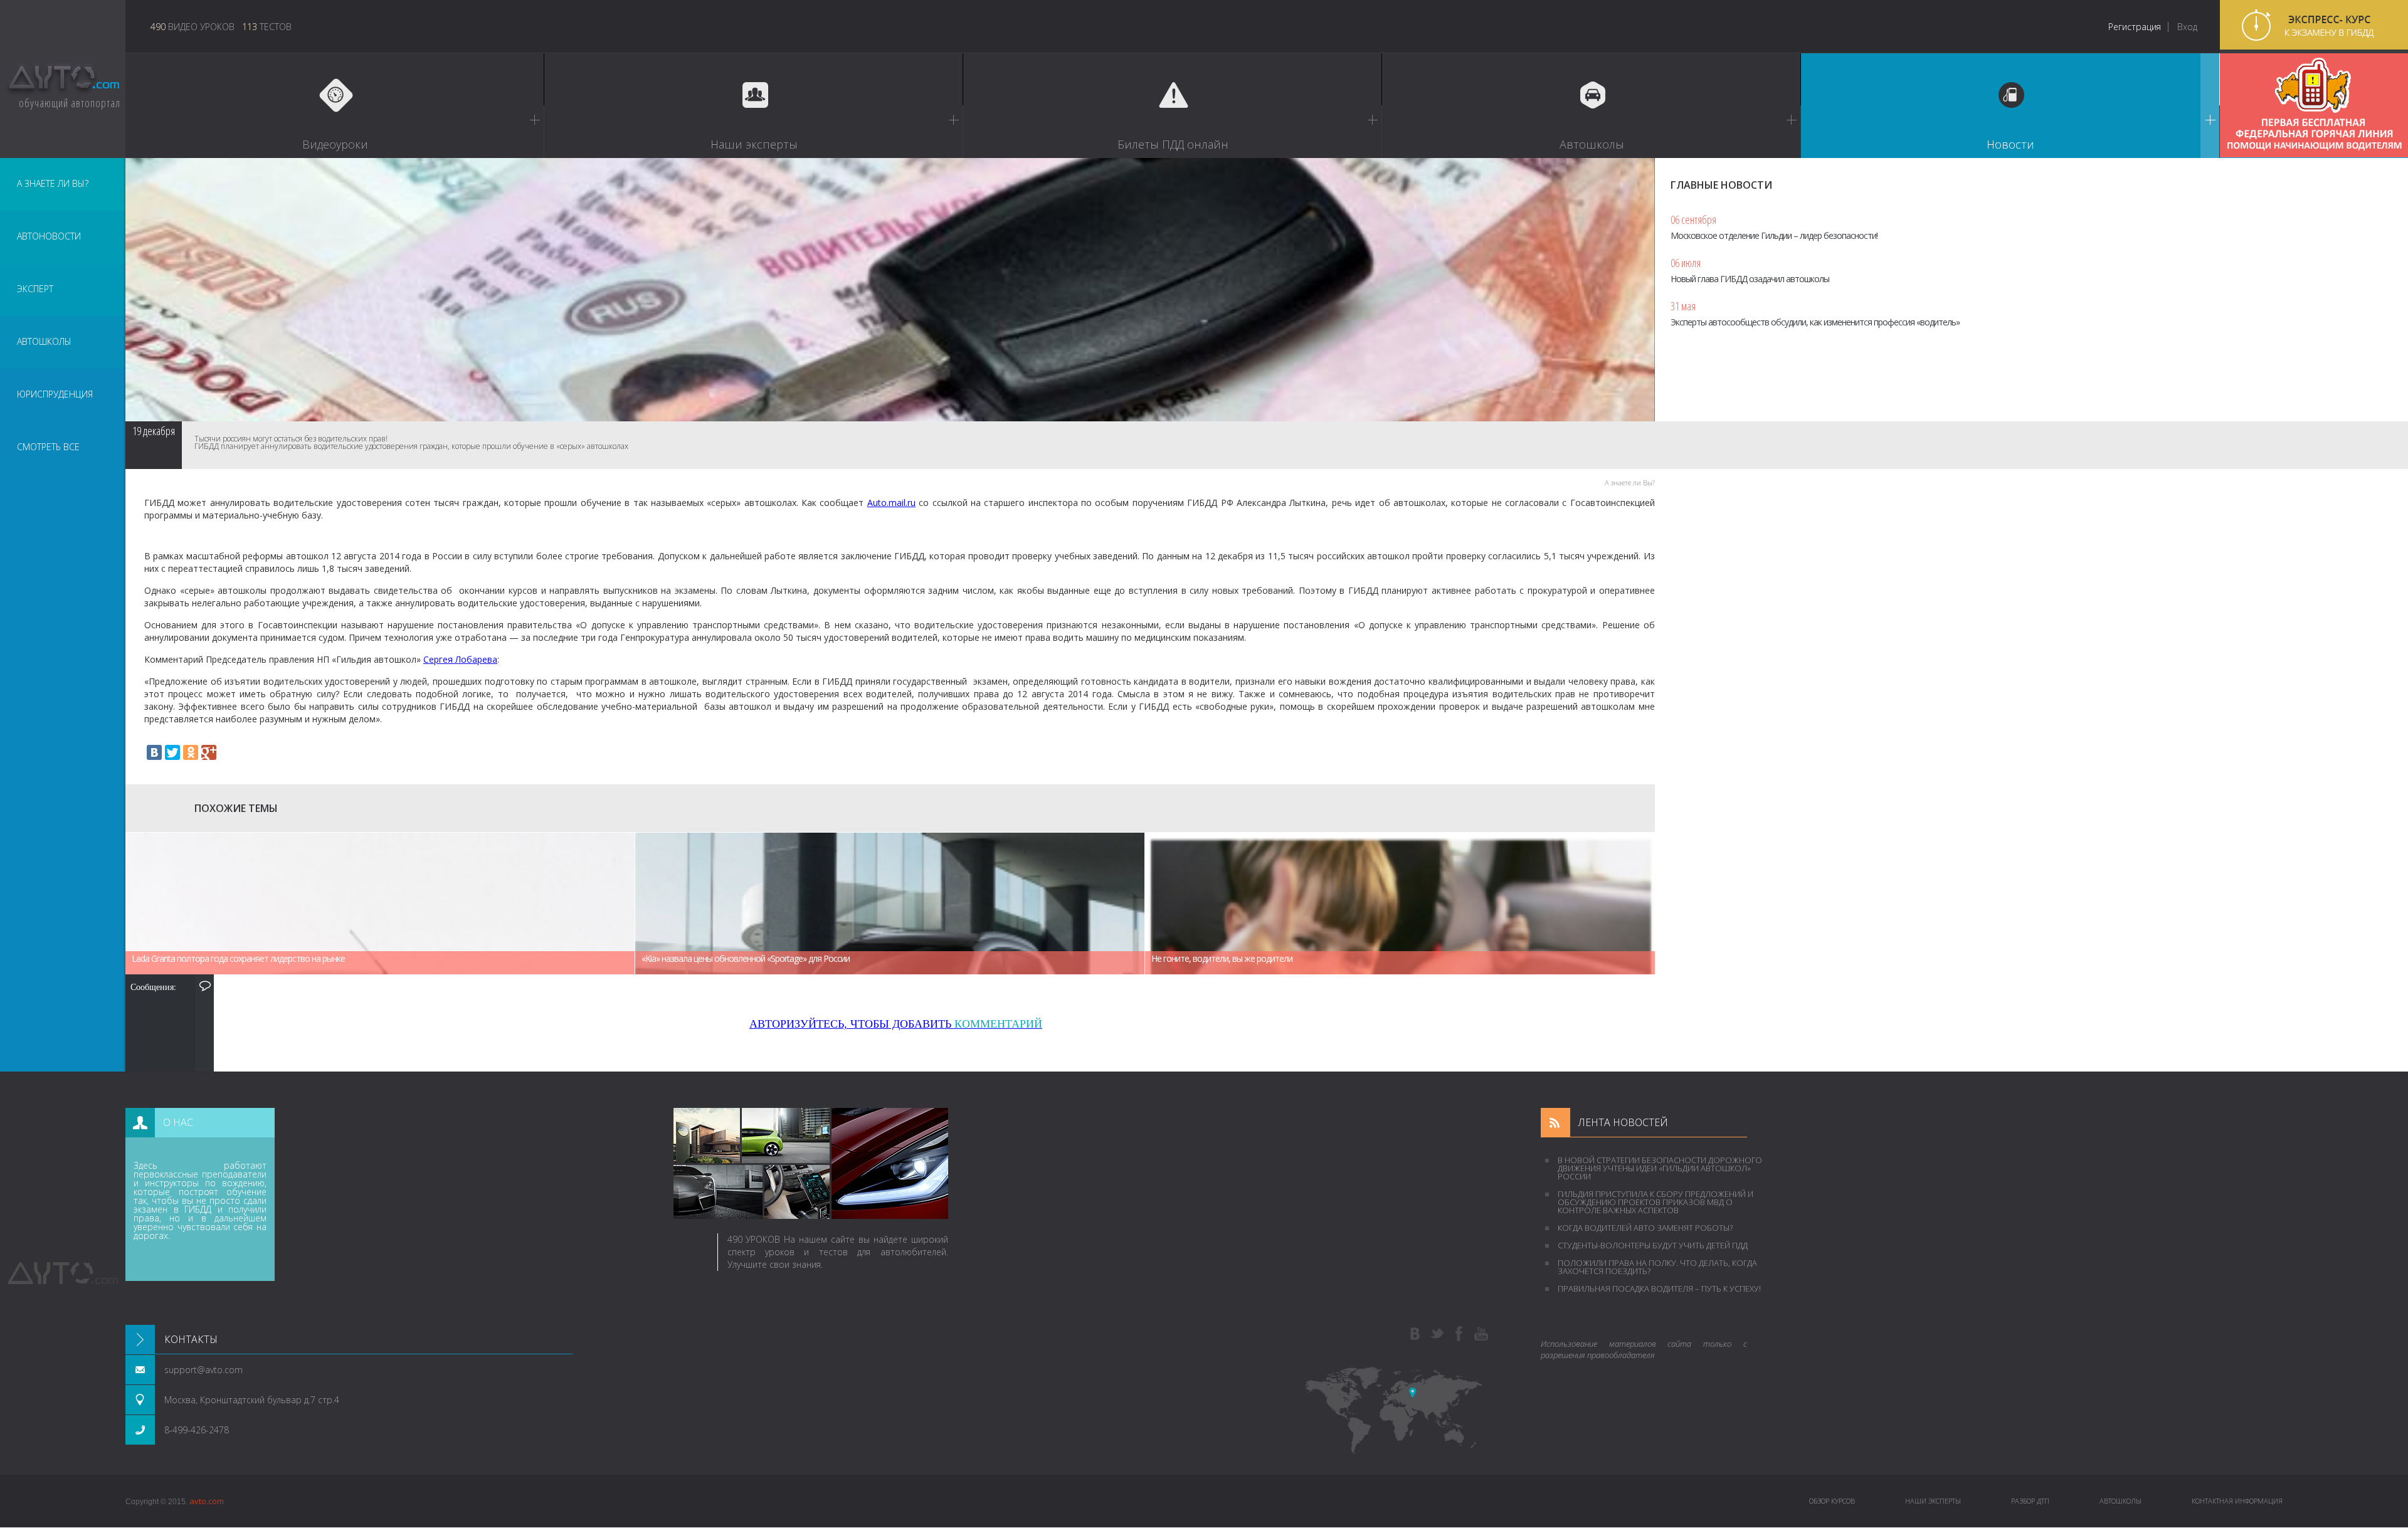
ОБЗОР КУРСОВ (1832, 1501)
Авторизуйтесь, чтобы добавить (896, 1024)
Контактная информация (2237, 1501)
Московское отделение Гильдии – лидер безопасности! (1774, 227)
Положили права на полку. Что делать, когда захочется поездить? (1657, 1267)
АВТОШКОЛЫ (44, 341)
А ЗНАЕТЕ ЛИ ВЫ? (53, 183)
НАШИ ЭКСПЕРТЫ (1933, 1501)
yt (1481, 1334)
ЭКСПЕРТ (35, 289)
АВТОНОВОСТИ (49, 236)
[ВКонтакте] (154, 752)
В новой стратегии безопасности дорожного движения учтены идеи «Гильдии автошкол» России (1660, 1168)
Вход (2187, 27)
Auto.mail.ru (891, 503)
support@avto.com (203, 1370)
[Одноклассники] (191, 752)
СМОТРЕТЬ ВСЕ (48, 447)
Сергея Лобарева (460, 659)
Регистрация (2135, 27)
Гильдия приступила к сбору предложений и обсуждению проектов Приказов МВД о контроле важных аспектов (1655, 1202)
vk (1415, 1334)
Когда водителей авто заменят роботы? (1645, 1228)
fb (1459, 1334)
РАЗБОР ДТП (2030, 1501)
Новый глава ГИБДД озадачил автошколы (1750, 270)
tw (1437, 1334)
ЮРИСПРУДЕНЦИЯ (55, 394)
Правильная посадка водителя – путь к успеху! (1659, 1288)
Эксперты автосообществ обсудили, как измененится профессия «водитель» (1815, 313)
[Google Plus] (209, 752)
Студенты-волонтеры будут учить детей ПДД (1653, 1245)
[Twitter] (172, 752)
